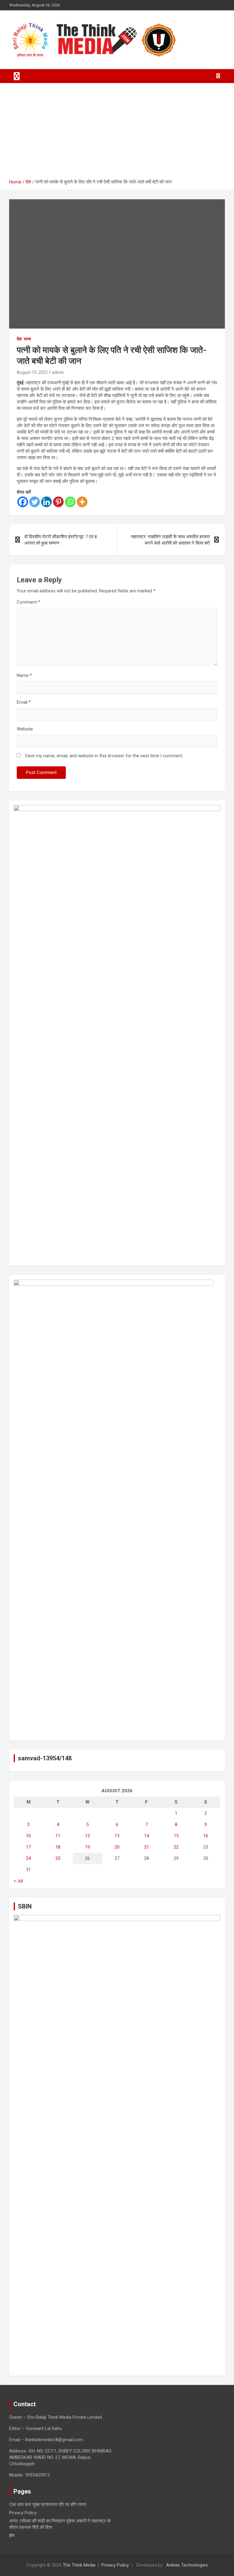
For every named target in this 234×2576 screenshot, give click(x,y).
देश (19, 339)
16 (206, 1836)
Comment (28, 602)
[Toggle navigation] (17, 76)
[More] (82, 502)
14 (147, 1836)
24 (28, 1858)
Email (24, 702)
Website (25, 729)
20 (117, 1847)
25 (58, 1858)
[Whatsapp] (70, 502)
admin (58, 372)
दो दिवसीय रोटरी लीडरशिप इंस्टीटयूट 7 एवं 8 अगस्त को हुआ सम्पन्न (61, 540)
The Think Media (79, 2565)
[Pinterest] (58, 502)
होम (12, 2536)
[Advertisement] (117, 133)
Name (24, 675)
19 (87, 1847)
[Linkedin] (46, 502)
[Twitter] (35, 502)
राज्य (27, 339)
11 (58, 1836)
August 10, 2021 (32, 372)
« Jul (18, 1881)
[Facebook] (23, 502)
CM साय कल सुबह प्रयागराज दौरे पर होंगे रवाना (48, 2505)
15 (176, 1836)
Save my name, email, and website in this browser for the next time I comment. (104, 756)
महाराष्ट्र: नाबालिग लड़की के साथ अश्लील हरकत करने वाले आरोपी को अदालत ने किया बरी (170, 540)
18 (58, 1847)
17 (28, 1847)
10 (28, 1836)
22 (176, 1847)
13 (117, 1836)
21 (147, 1847)
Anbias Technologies (187, 2565)
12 (87, 1836)
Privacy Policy (23, 2513)
